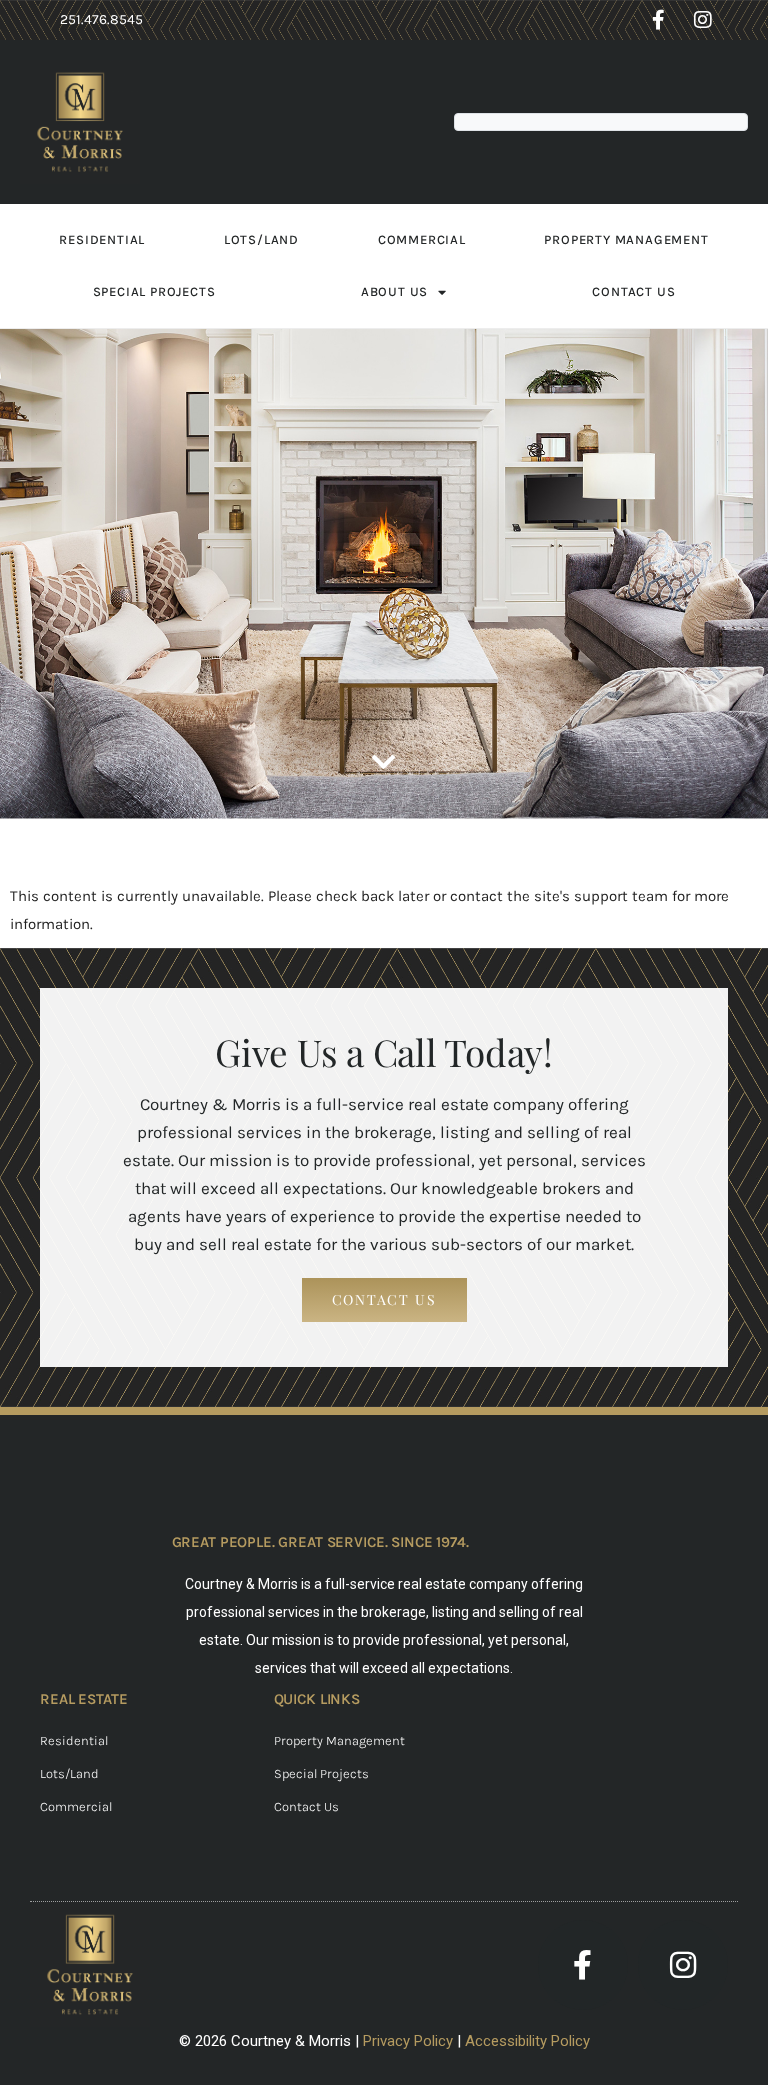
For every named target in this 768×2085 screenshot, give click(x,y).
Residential (102, 239)
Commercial (422, 239)
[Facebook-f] (658, 20)
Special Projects (154, 291)
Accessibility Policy (527, 2041)
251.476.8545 (101, 19)
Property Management (626, 239)
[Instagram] (703, 20)
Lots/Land (261, 239)
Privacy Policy (408, 2041)
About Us (394, 291)
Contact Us (633, 291)
